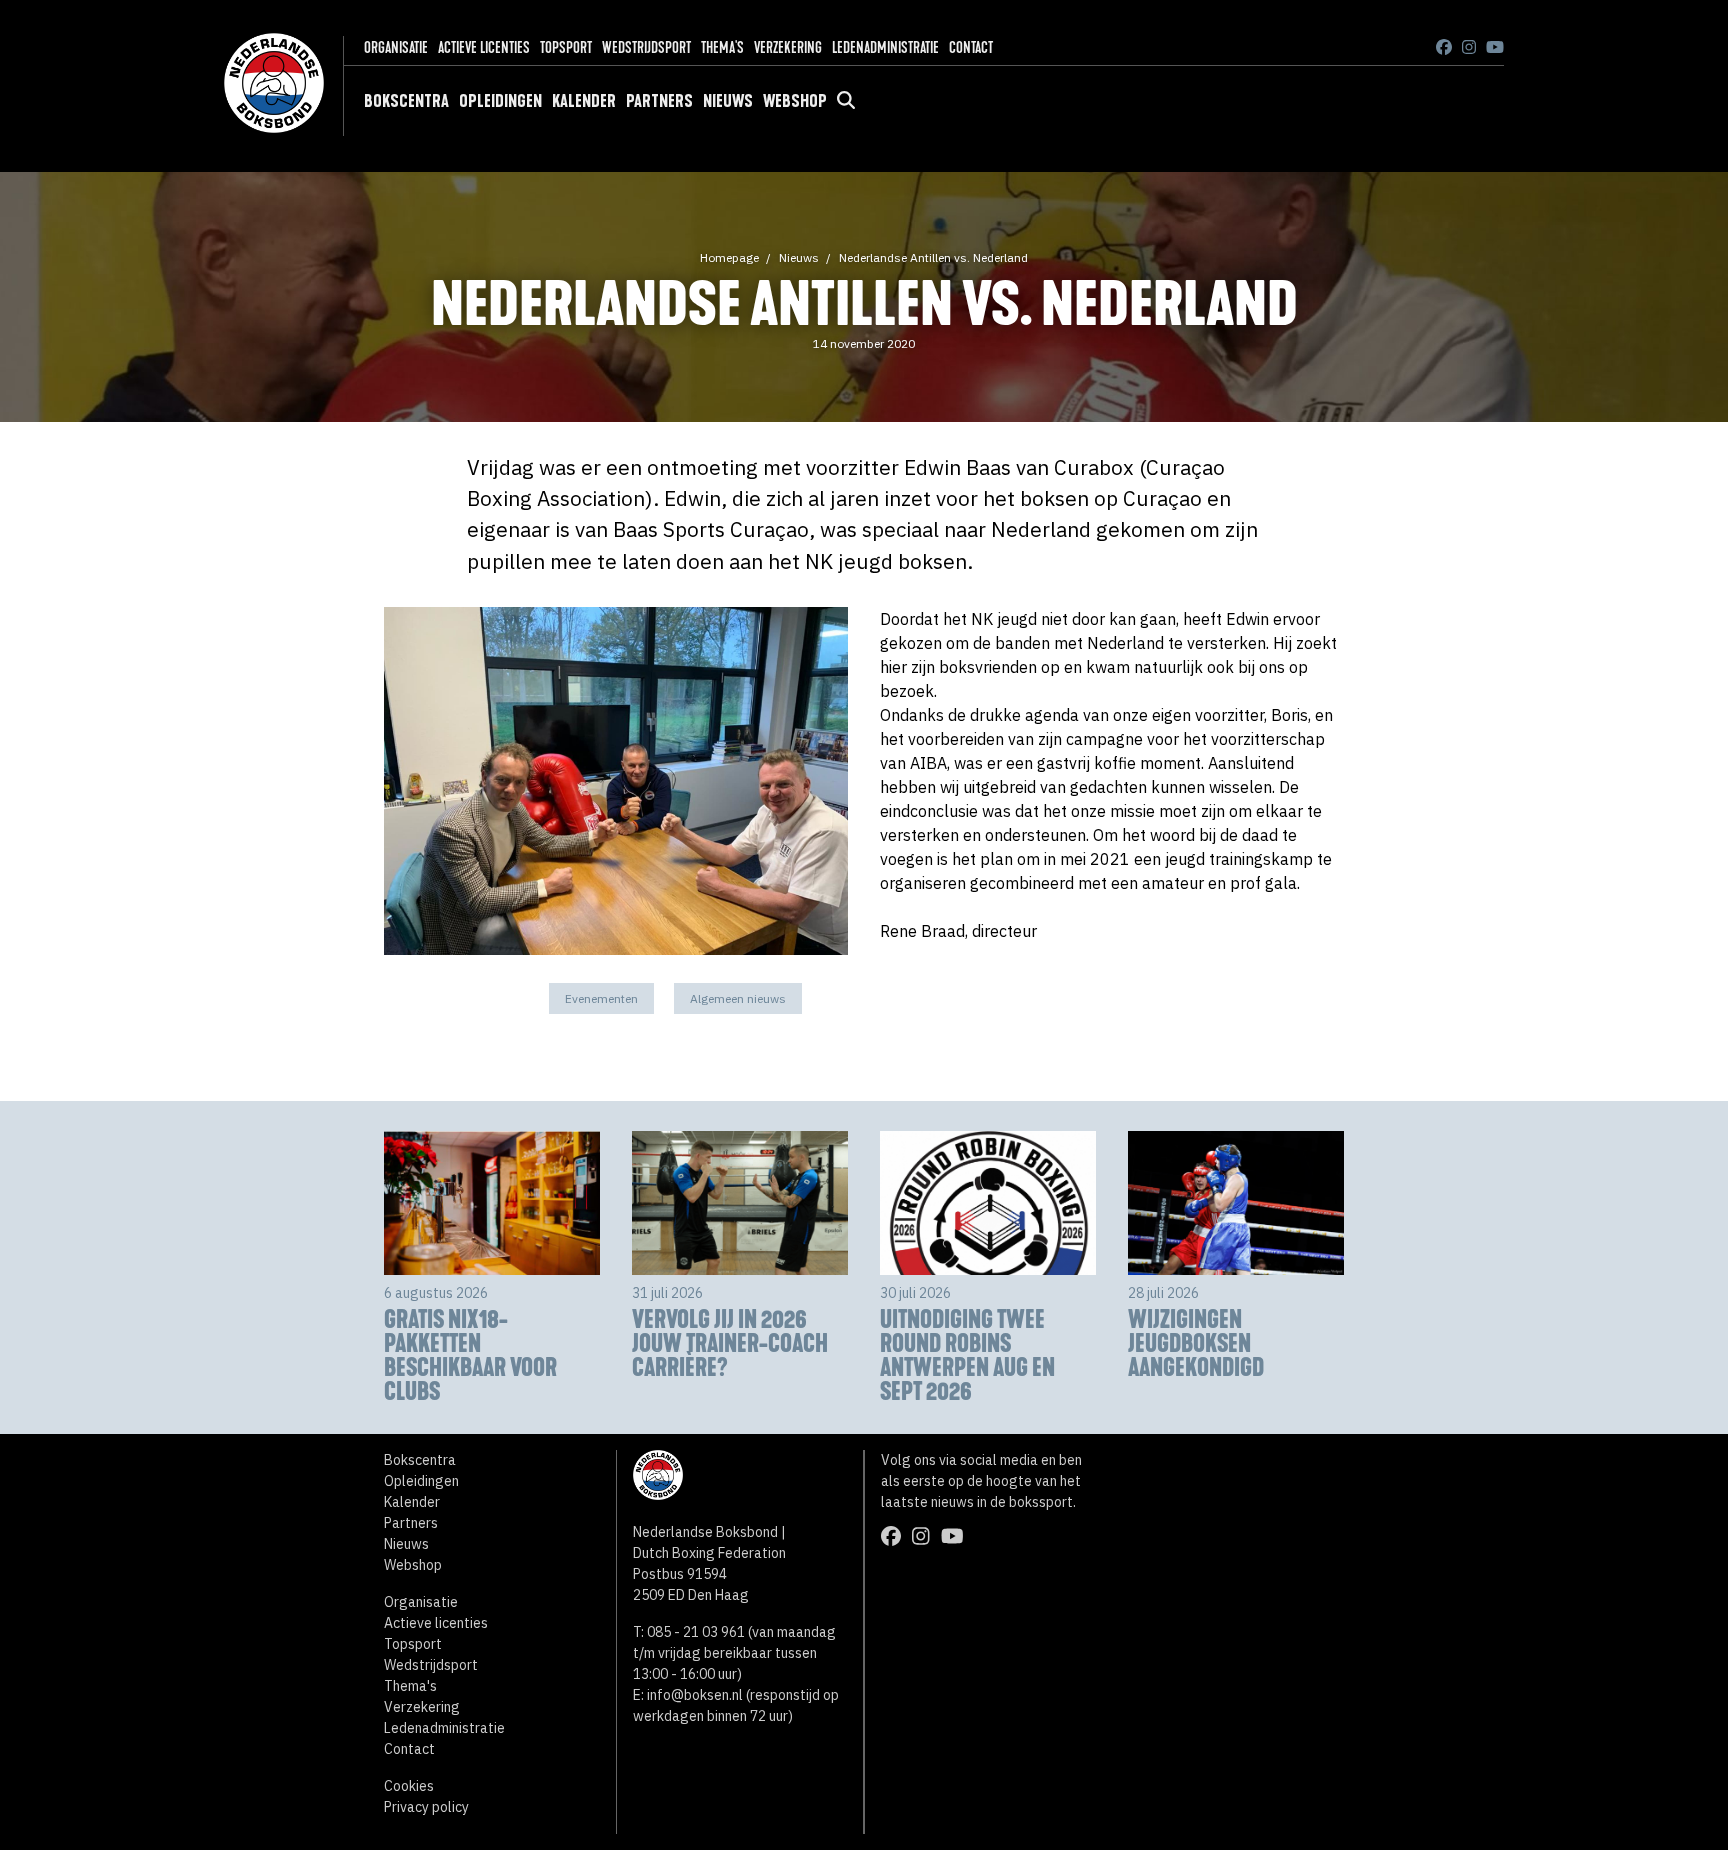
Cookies (409, 1786)
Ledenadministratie (885, 47)
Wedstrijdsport (646, 47)
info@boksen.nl (695, 1695)
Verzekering (788, 47)
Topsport (566, 47)
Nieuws (728, 101)
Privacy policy (426, 1807)
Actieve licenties (484, 47)
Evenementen (601, 998)
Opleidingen (500, 101)
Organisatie (396, 47)
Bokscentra (406, 101)
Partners (659, 101)
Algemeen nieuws (738, 998)
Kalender (584, 101)
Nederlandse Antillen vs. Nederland (933, 257)
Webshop (795, 101)
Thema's (722, 47)
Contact (971, 47)
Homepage (729, 257)
